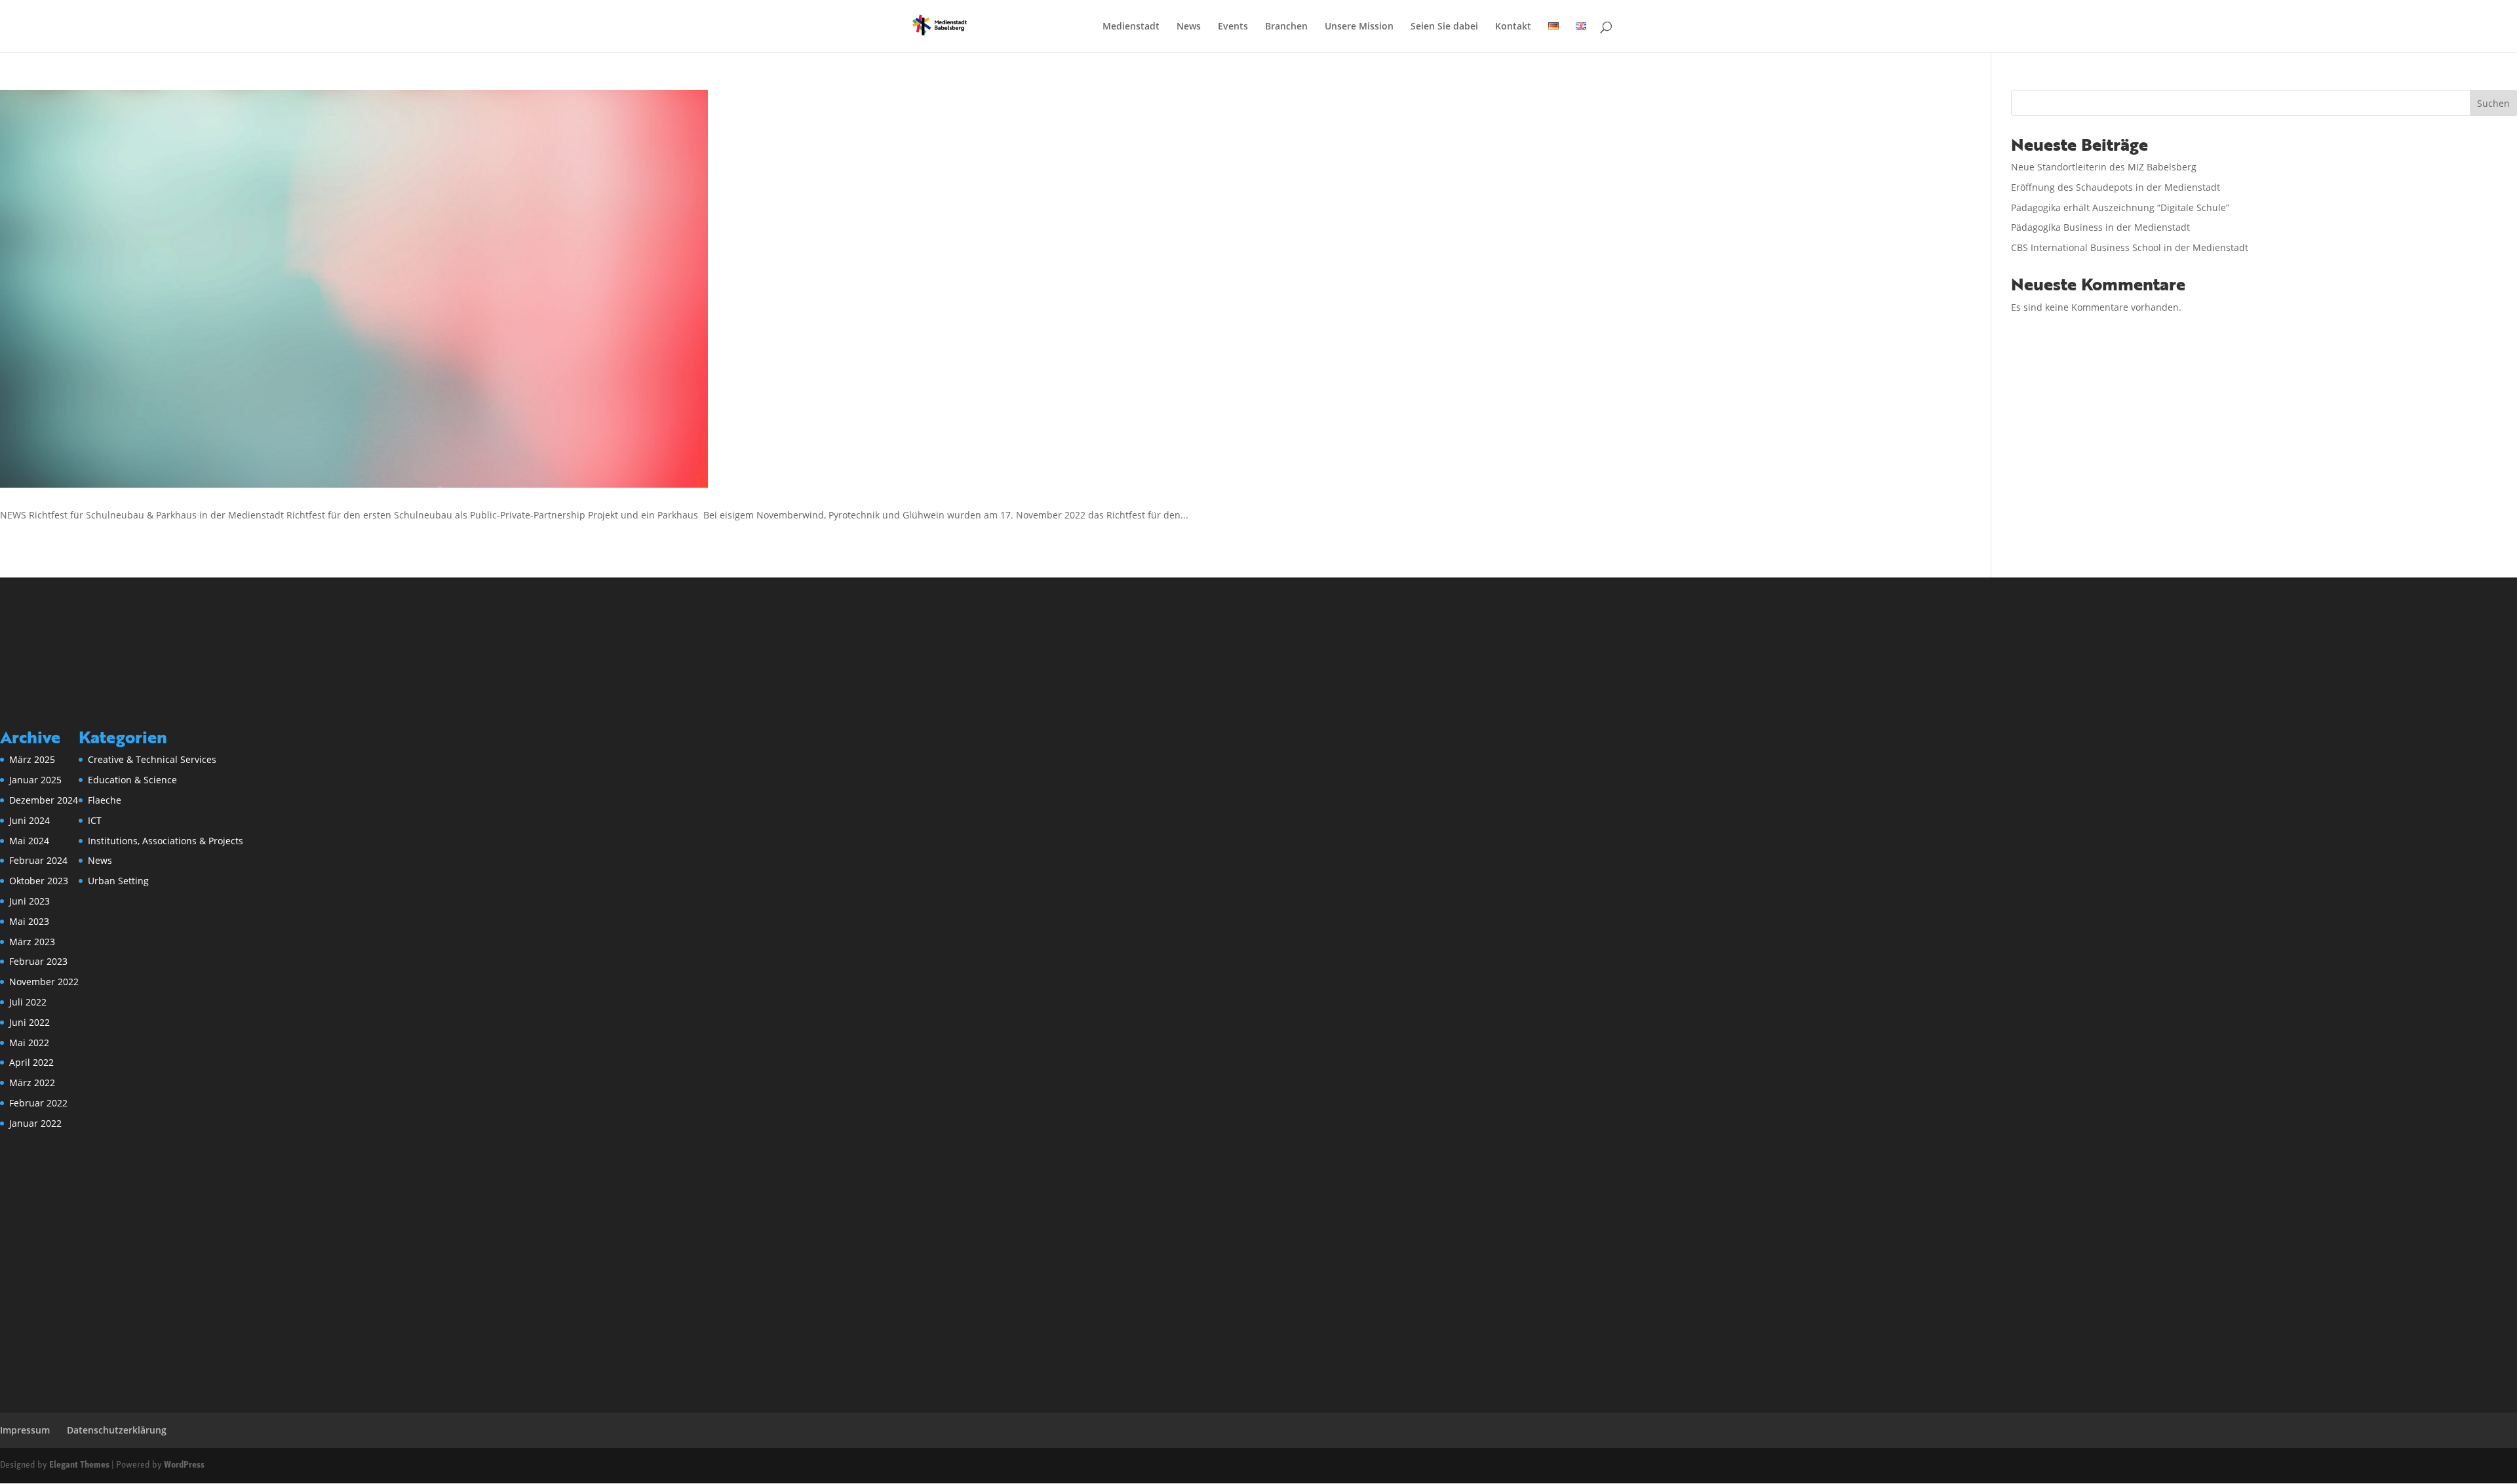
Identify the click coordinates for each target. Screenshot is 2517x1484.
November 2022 (44, 982)
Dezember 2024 (44, 800)
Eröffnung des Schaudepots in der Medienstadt (2116, 187)
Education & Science (132, 780)
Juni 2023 (29, 901)
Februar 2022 (38, 1103)
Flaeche (105, 800)
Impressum (25, 1430)
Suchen (2493, 103)
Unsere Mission (1359, 27)
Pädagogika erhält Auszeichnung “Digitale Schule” (2120, 207)
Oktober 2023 (39, 881)
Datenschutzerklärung (117, 1430)
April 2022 (31, 1062)
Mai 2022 (29, 1043)
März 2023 (32, 942)
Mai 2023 (29, 921)
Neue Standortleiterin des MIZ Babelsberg (2104, 167)
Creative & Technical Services (152, 759)
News (1189, 27)
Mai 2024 (29, 841)
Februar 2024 (38, 860)
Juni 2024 (29, 820)
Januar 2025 (35, 780)
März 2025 (32, 759)
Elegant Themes (79, 1465)
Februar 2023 (38, 961)
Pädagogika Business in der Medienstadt (2100, 227)
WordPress (184, 1465)
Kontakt (1513, 27)
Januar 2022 (35, 1123)
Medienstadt (1131, 27)
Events (1233, 27)
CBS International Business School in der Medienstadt (2130, 247)
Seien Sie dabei (1444, 27)
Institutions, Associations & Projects (166, 841)
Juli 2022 (28, 1002)
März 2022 (32, 1083)
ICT (95, 820)
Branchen (1286, 27)
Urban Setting (118, 881)
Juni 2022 (29, 1022)
